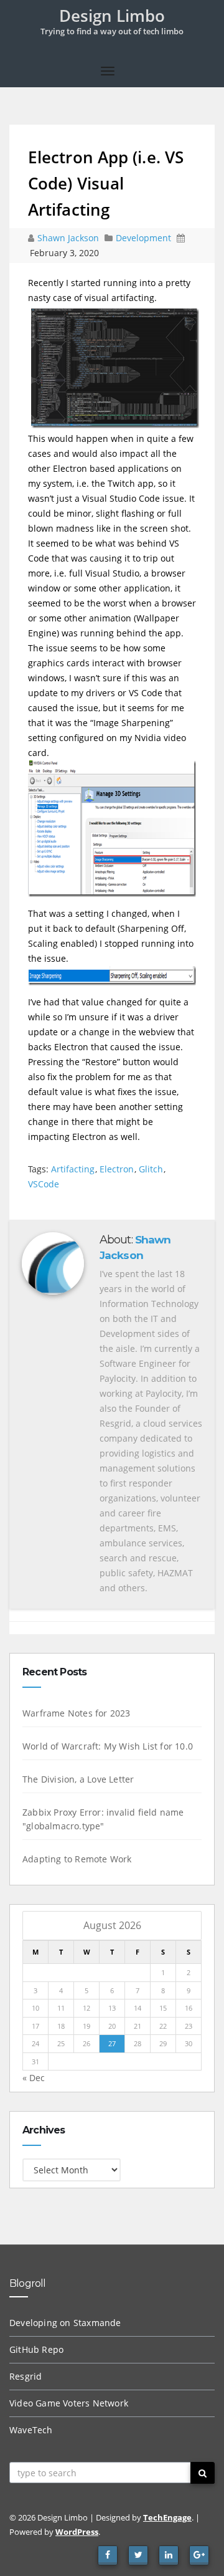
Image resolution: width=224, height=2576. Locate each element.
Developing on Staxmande (65, 2323)
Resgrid (26, 2376)
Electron (117, 1169)
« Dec (34, 2078)
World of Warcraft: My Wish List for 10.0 (108, 1746)
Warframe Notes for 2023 (77, 1713)
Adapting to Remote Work (77, 1859)
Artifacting (73, 1169)
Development (143, 238)
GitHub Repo (36, 2349)
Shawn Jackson (69, 238)
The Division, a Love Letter (78, 1779)
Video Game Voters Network (69, 2403)
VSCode (44, 1184)
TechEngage (167, 2517)
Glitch (151, 1169)
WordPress (77, 2532)
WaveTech (31, 2430)
